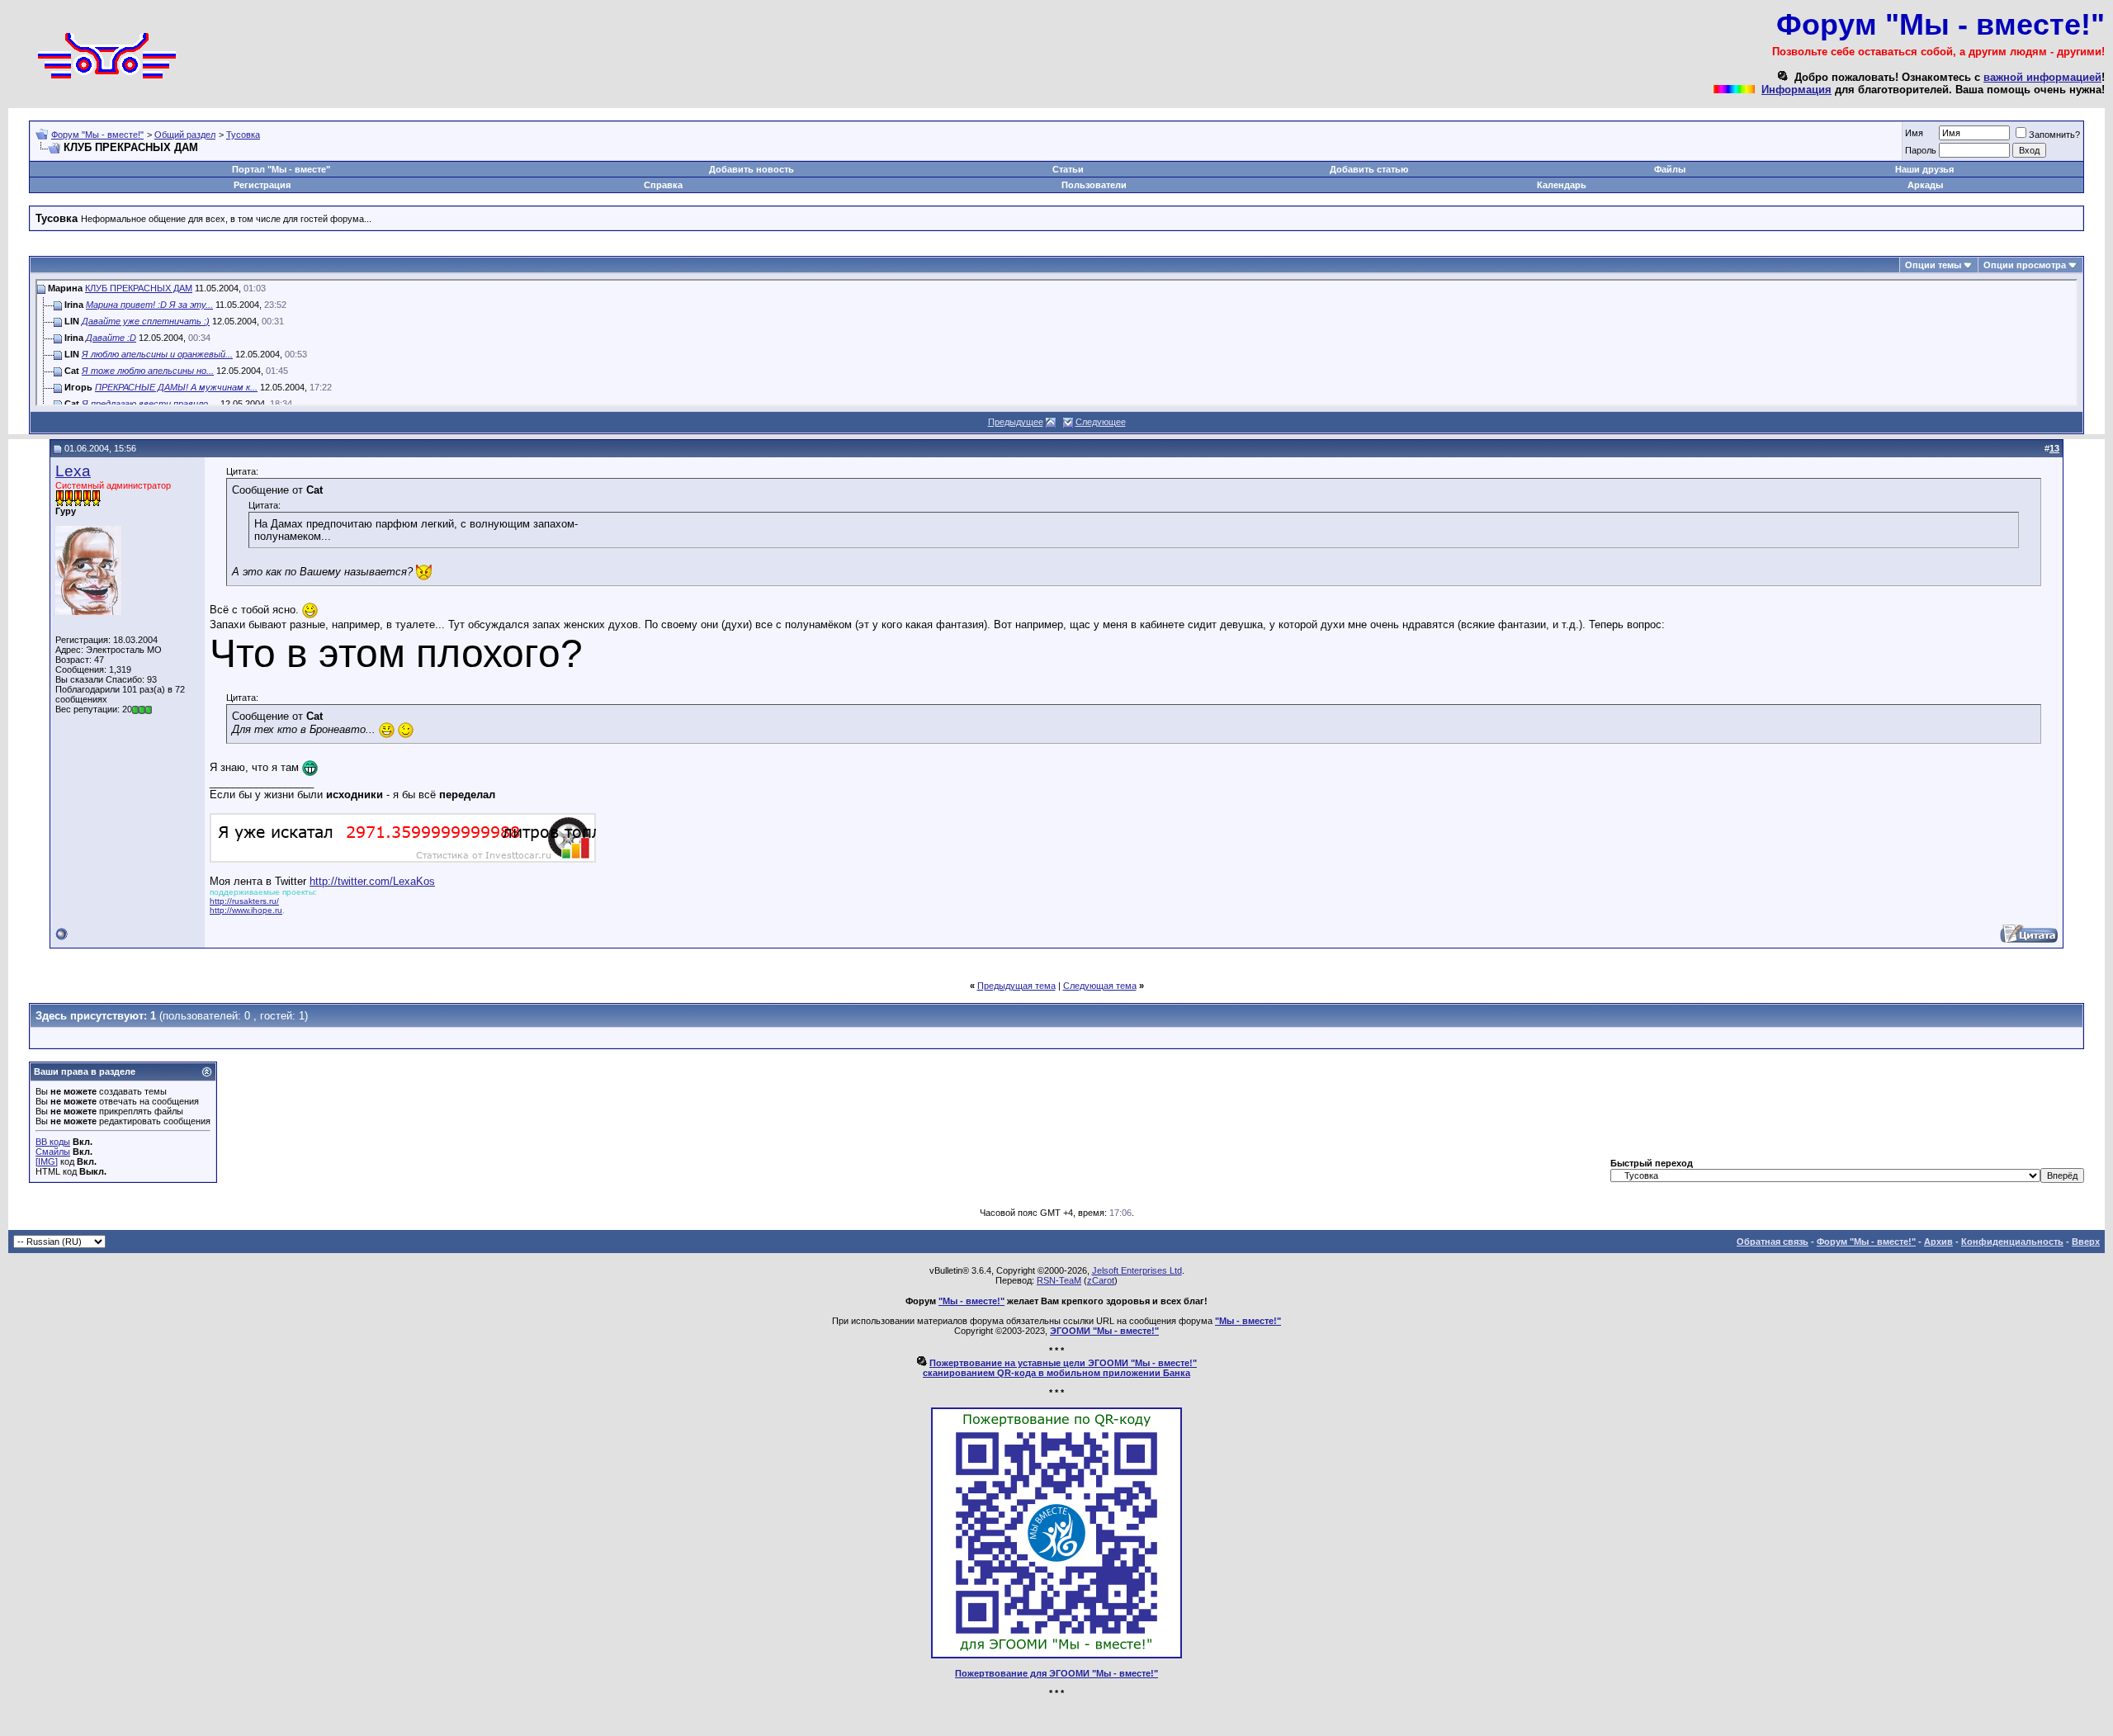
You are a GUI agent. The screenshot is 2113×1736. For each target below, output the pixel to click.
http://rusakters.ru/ (244, 901)
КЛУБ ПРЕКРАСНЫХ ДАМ (139, 288)
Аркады (1925, 185)
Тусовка (243, 135)
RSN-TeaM (1059, 1280)
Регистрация (262, 185)
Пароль (1921, 150)
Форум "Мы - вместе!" (97, 135)
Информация (1796, 90)
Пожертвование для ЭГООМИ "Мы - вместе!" (1056, 1673)
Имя (1914, 133)
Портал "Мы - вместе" (281, 169)
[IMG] (47, 1161)
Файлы (1670, 169)
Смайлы (53, 1152)
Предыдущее (1016, 422)
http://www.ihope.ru (246, 910)
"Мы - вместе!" (971, 1301)
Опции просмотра (2025, 265)
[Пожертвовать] (1056, 1655)
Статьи (1068, 169)
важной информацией (2042, 77)
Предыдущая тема (1016, 986)
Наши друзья (1924, 169)
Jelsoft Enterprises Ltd (1137, 1270)
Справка (663, 185)
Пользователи (1094, 185)
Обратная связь (1773, 1242)
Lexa (73, 471)
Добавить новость (752, 169)
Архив (1938, 1242)
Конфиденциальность (2012, 1242)
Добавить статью (1369, 169)
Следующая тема (1100, 986)
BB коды (53, 1142)
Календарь (1562, 185)
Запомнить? (2054, 135)
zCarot (1101, 1280)
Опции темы (1933, 265)
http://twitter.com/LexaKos (372, 881)
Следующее (1101, 422)
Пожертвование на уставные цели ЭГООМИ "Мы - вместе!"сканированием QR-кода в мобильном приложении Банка (1060, 1368)
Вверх (2086, 1242)
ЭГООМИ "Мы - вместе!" (1104, 1331)
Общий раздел (185, 135)
